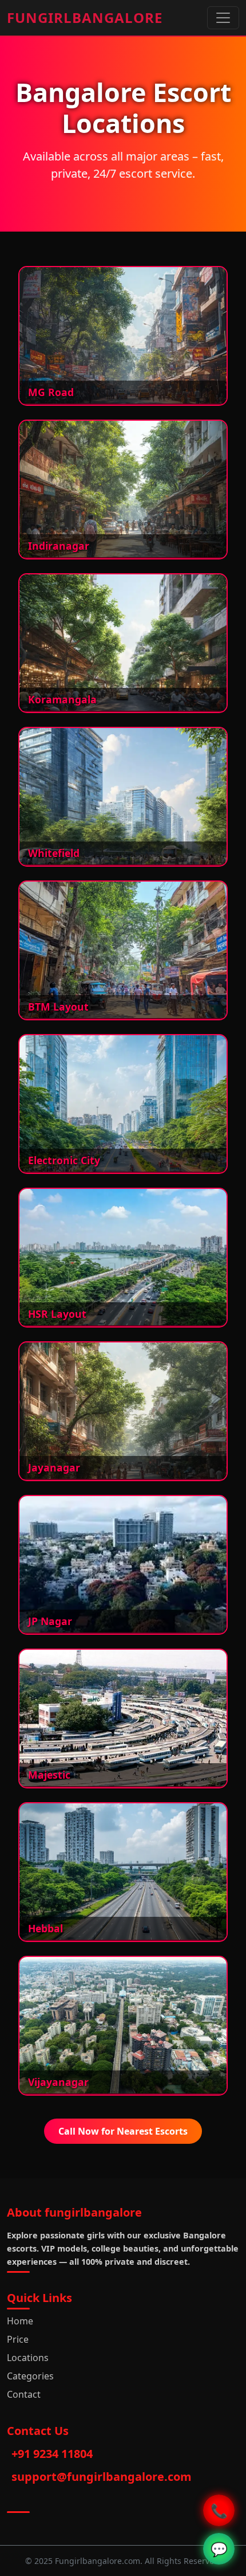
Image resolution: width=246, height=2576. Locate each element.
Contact (24, 2394)
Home (20, 2321)
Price (18, 2339)
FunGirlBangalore (85, 17)
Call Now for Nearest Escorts (123, 2131)
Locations (28, 2358)
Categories (30, 2376)
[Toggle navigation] (223, 18)
